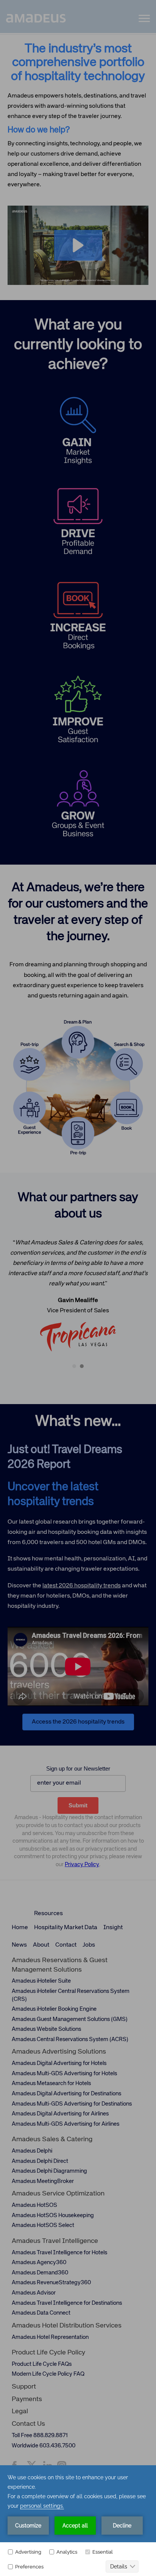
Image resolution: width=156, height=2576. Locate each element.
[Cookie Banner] (78, 2521)
